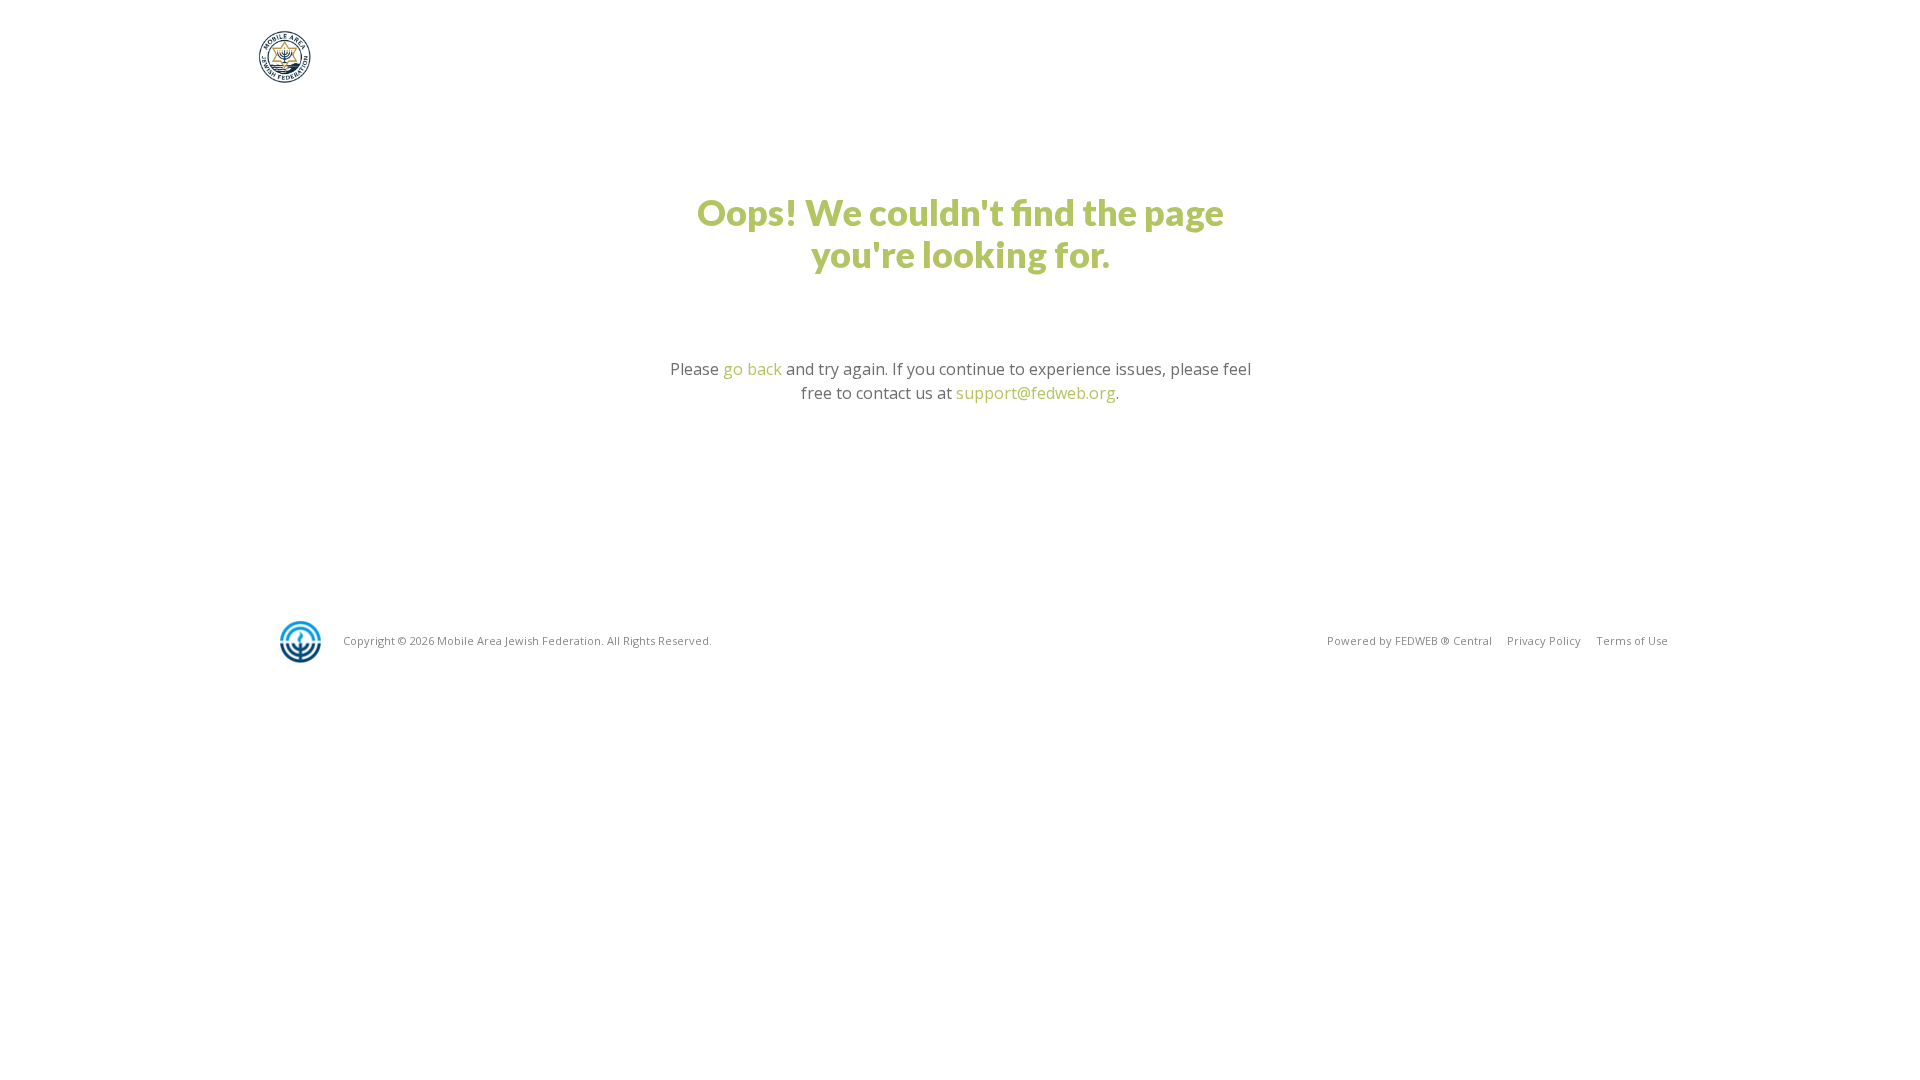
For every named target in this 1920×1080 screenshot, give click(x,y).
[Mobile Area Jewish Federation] (287, 57)
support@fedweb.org (1036, 393)
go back (752, 369)
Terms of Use (1632, 640)
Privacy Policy (1544, 640)
